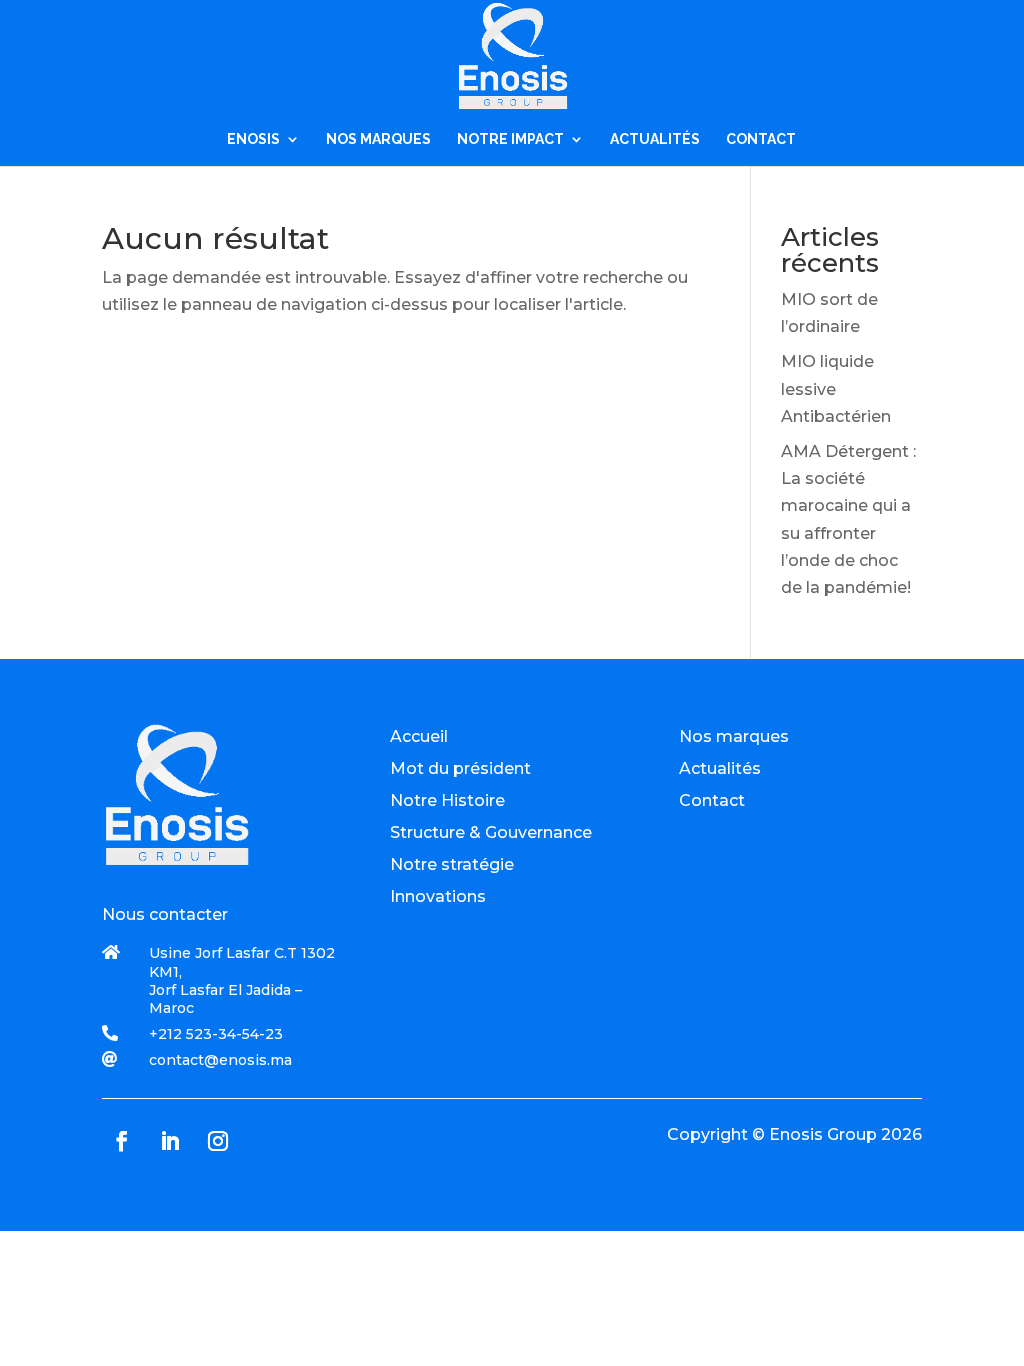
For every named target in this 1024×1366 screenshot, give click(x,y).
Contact (712, 800)
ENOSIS (253, 139)
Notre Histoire (447, 800)
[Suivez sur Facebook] (122, 1141)
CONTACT (761, 139)
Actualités (720, 768)
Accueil (419, 736)
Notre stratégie (452, 864)
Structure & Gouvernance (491, 832)
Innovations (438, 896)
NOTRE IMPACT (510, 139)
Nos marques (734, 736)
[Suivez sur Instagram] (218, 1141)
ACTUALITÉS (655, 139)
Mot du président (460, 768)
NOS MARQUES (378, 139)
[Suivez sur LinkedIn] (170, 1141)
